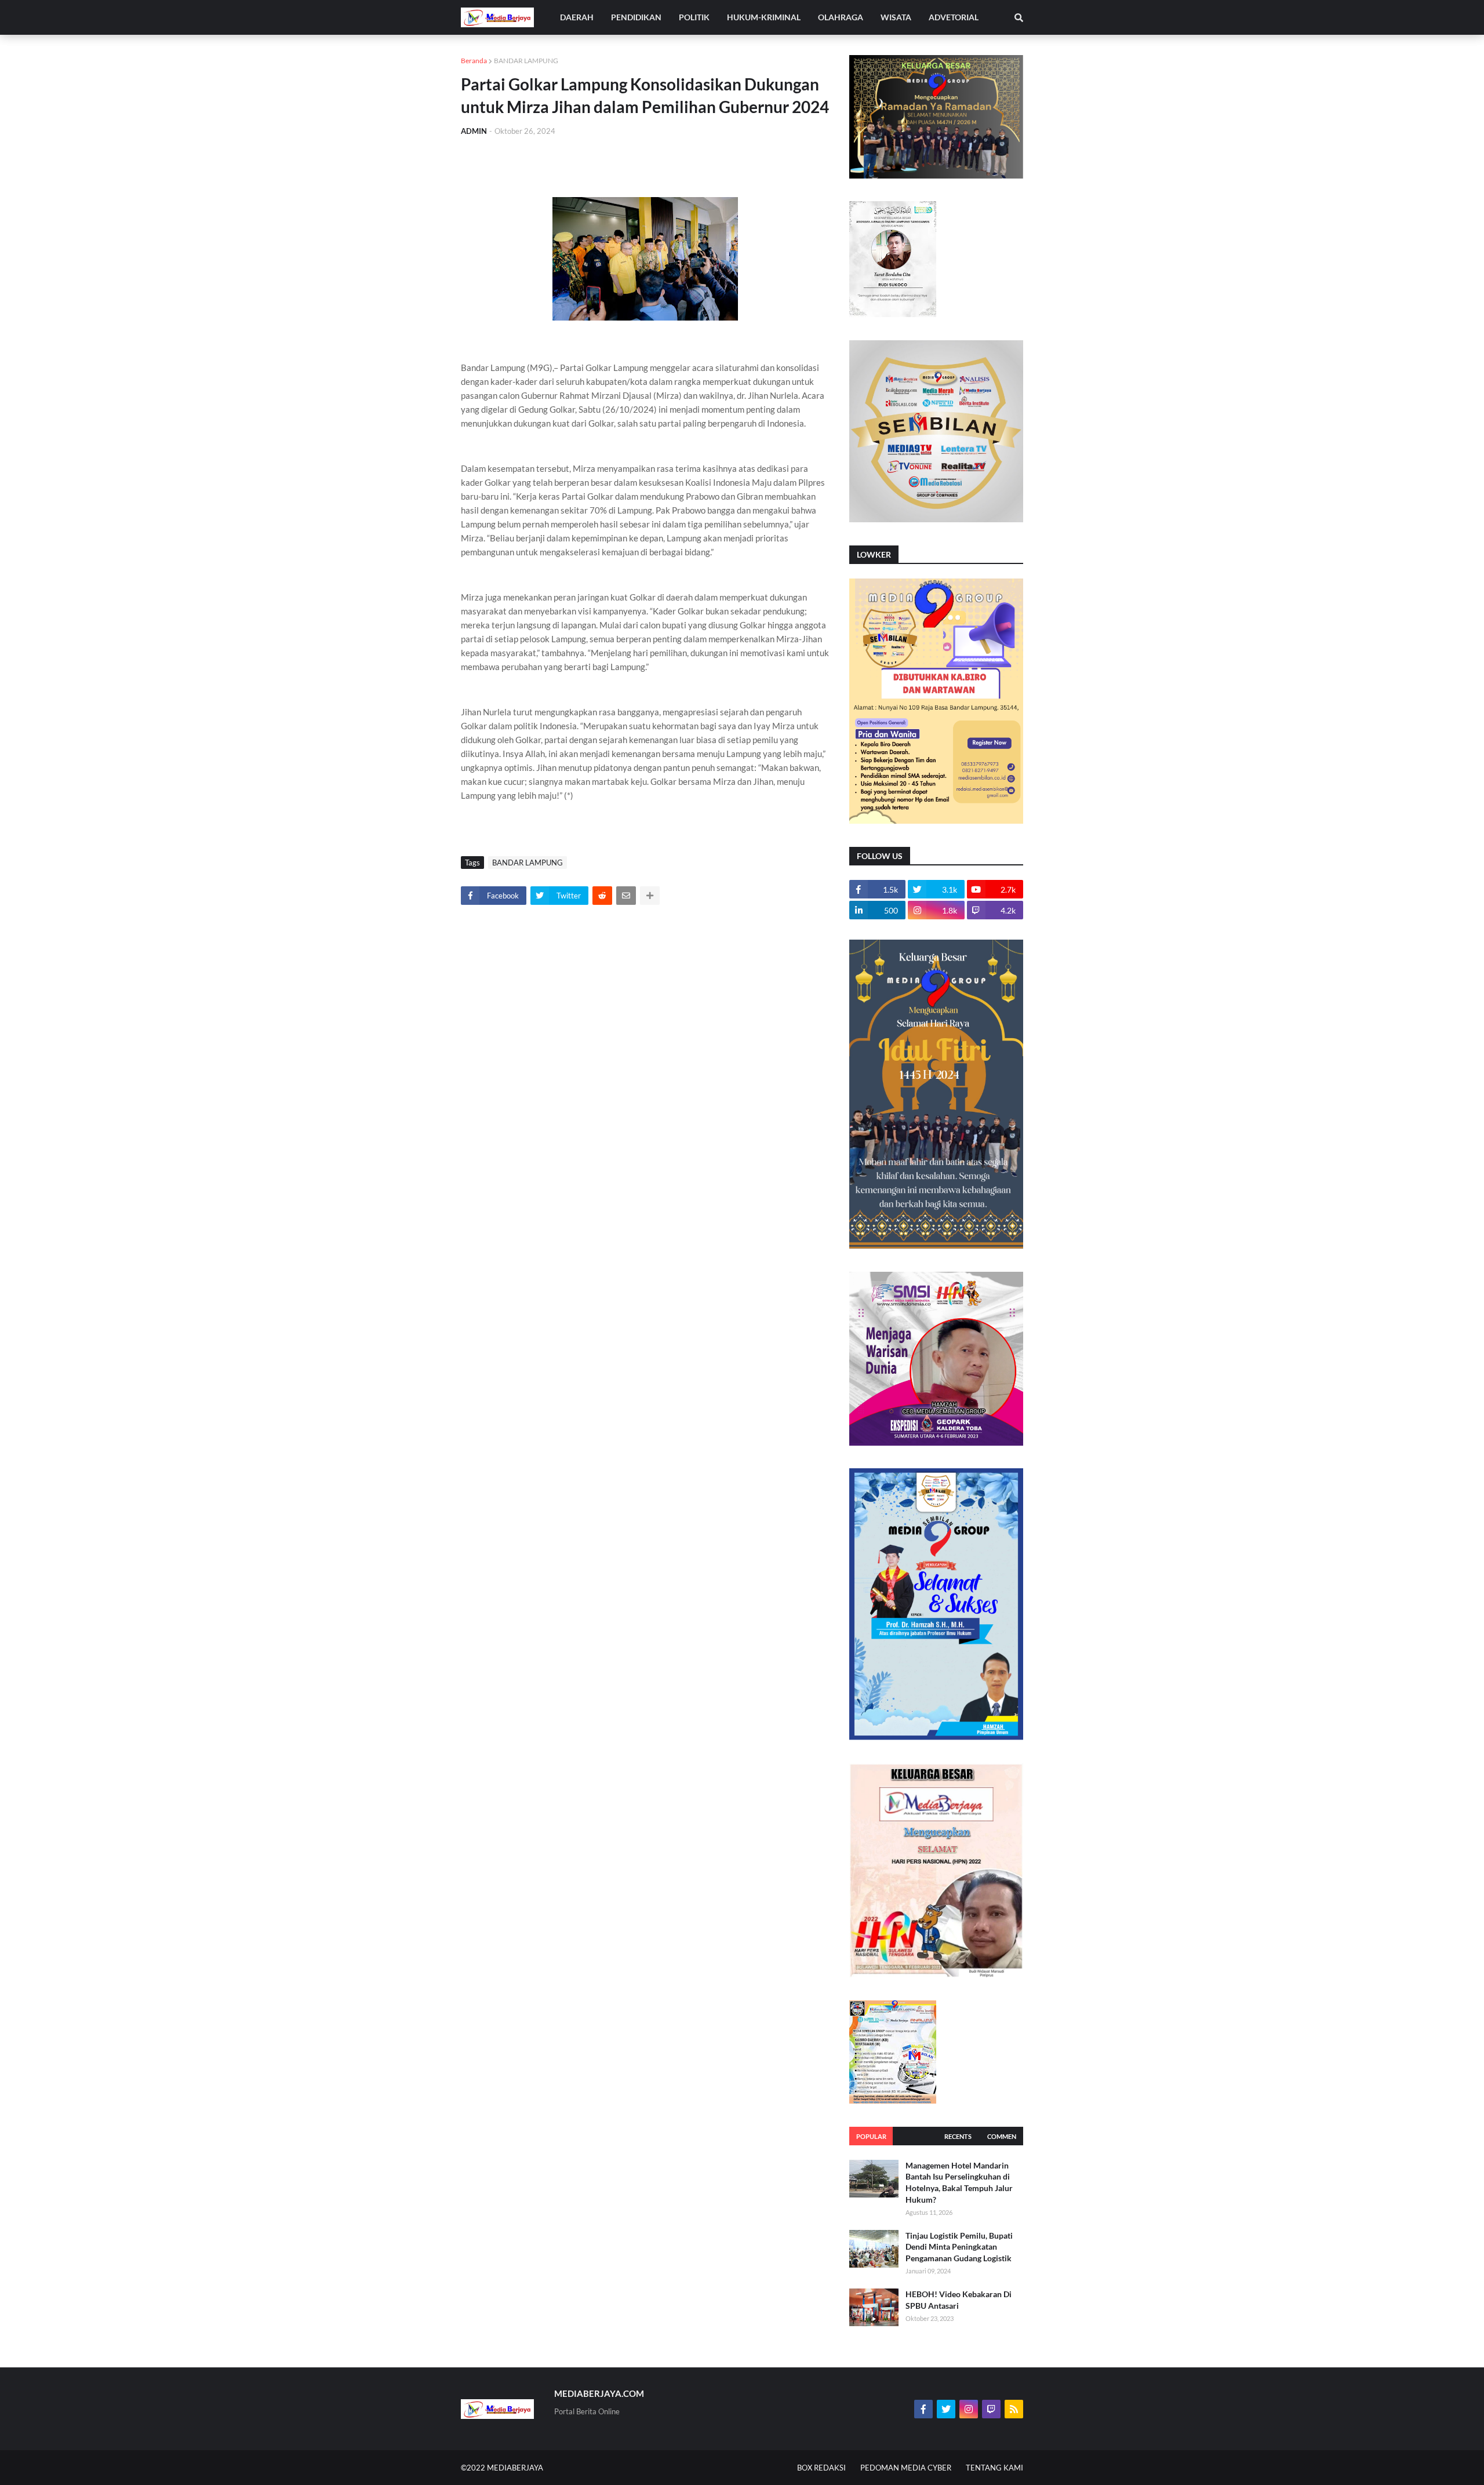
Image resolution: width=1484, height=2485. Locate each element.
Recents (958, 2136)
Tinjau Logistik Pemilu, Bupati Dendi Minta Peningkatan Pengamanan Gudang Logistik (959, 2247)
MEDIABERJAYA (515, 2468)
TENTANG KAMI (994, 2468)
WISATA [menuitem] (896, 17)
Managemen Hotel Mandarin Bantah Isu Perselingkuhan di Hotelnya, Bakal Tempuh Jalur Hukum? (959, 2182)
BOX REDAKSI (821, 2468)
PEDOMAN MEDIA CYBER (906, 2468)
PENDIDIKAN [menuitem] (636, 17)
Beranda (474, 61)
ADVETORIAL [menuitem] (954, 17)
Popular (871, 2136)
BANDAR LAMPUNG (526, 61)
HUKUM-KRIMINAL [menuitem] (764, 17)
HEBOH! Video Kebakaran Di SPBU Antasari (959, 2300)
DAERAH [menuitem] (577, 17)
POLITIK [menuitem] (694, 17)
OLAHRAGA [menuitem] (841, 17)
